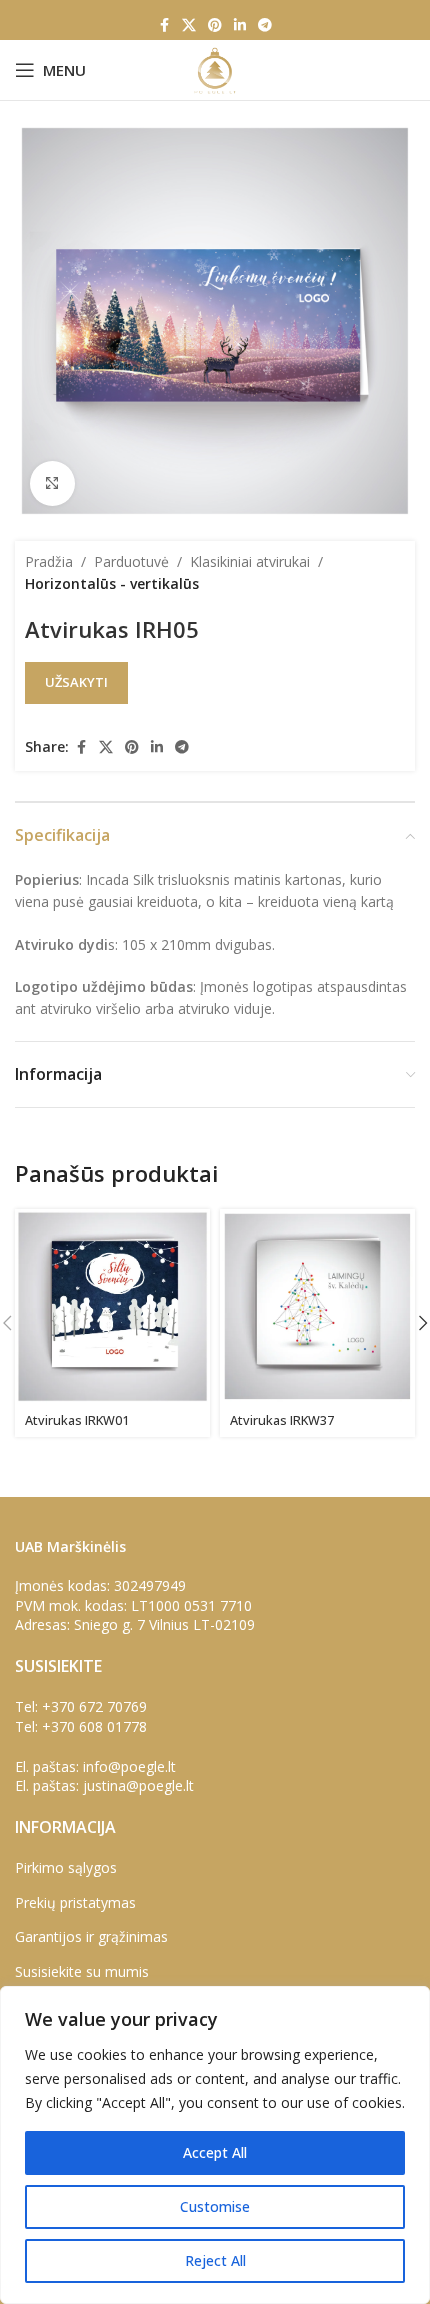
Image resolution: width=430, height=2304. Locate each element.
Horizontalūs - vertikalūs (112, 583)
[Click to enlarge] (52, 483)
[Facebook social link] (164, 25)
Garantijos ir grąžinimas (91, 1936)
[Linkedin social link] (240, 25)
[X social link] (189, 25)
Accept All (215, 2152)
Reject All (215, 2260)
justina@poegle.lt (138, 1785)
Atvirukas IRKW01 (77, 1420)
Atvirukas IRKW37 (282, 1420)
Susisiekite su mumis (82, 1971)
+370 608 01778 (94, 1726)
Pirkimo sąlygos (66, 1867)
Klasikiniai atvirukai (250, 561)
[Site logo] (214, 68)
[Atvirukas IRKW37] (317, 1306)
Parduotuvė (131, 561)
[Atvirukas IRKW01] (112, 1306)
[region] (215, 2145)
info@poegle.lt (129, 1766)
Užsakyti (76, 682)
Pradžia (49, 561)
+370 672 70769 (94, 1706)
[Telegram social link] (265, 25)
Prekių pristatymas (75, 1902)
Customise (215, 2206)
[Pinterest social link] (215, 25)
